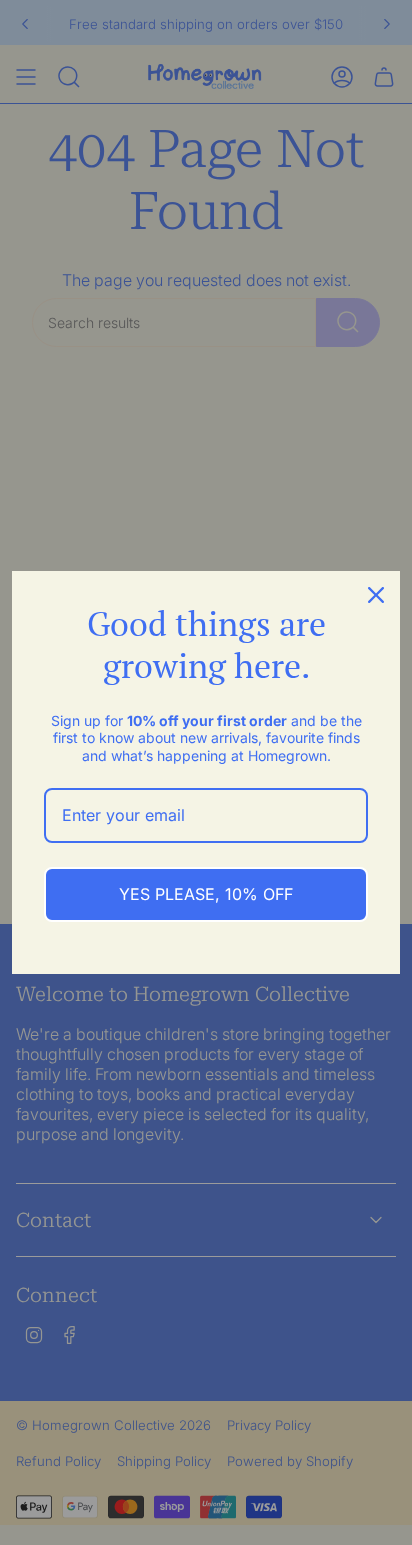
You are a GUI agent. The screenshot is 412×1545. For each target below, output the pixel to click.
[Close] (376, 595)
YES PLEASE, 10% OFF (206, 894)
